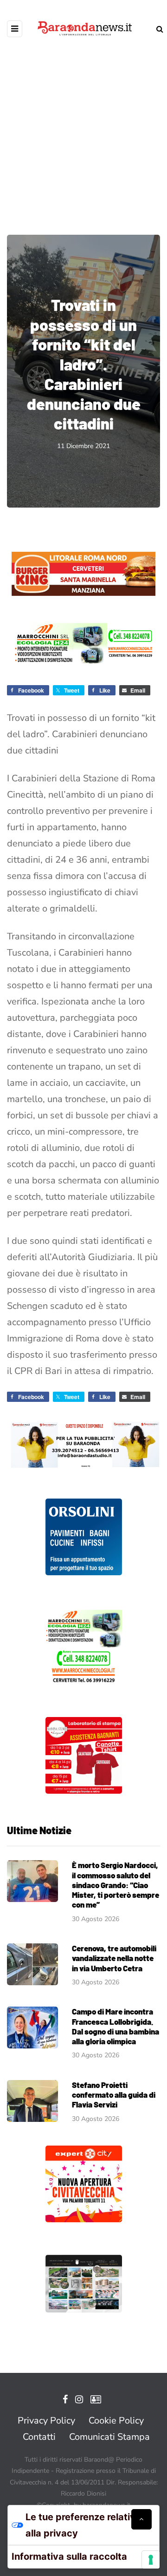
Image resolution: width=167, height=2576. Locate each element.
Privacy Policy (46, 2421)
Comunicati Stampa (109, 2437)
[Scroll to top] (141, 2519)
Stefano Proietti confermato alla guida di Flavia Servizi (114, 2095)
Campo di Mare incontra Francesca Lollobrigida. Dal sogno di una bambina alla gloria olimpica (116, 2026)
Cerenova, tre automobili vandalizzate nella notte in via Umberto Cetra (114, 1958)
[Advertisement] (83, 130)
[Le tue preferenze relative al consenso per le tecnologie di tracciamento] (151, 2560)
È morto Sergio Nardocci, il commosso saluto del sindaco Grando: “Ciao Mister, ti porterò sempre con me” (116, 1885)
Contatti (39, 2437)
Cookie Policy (116, 2421)
